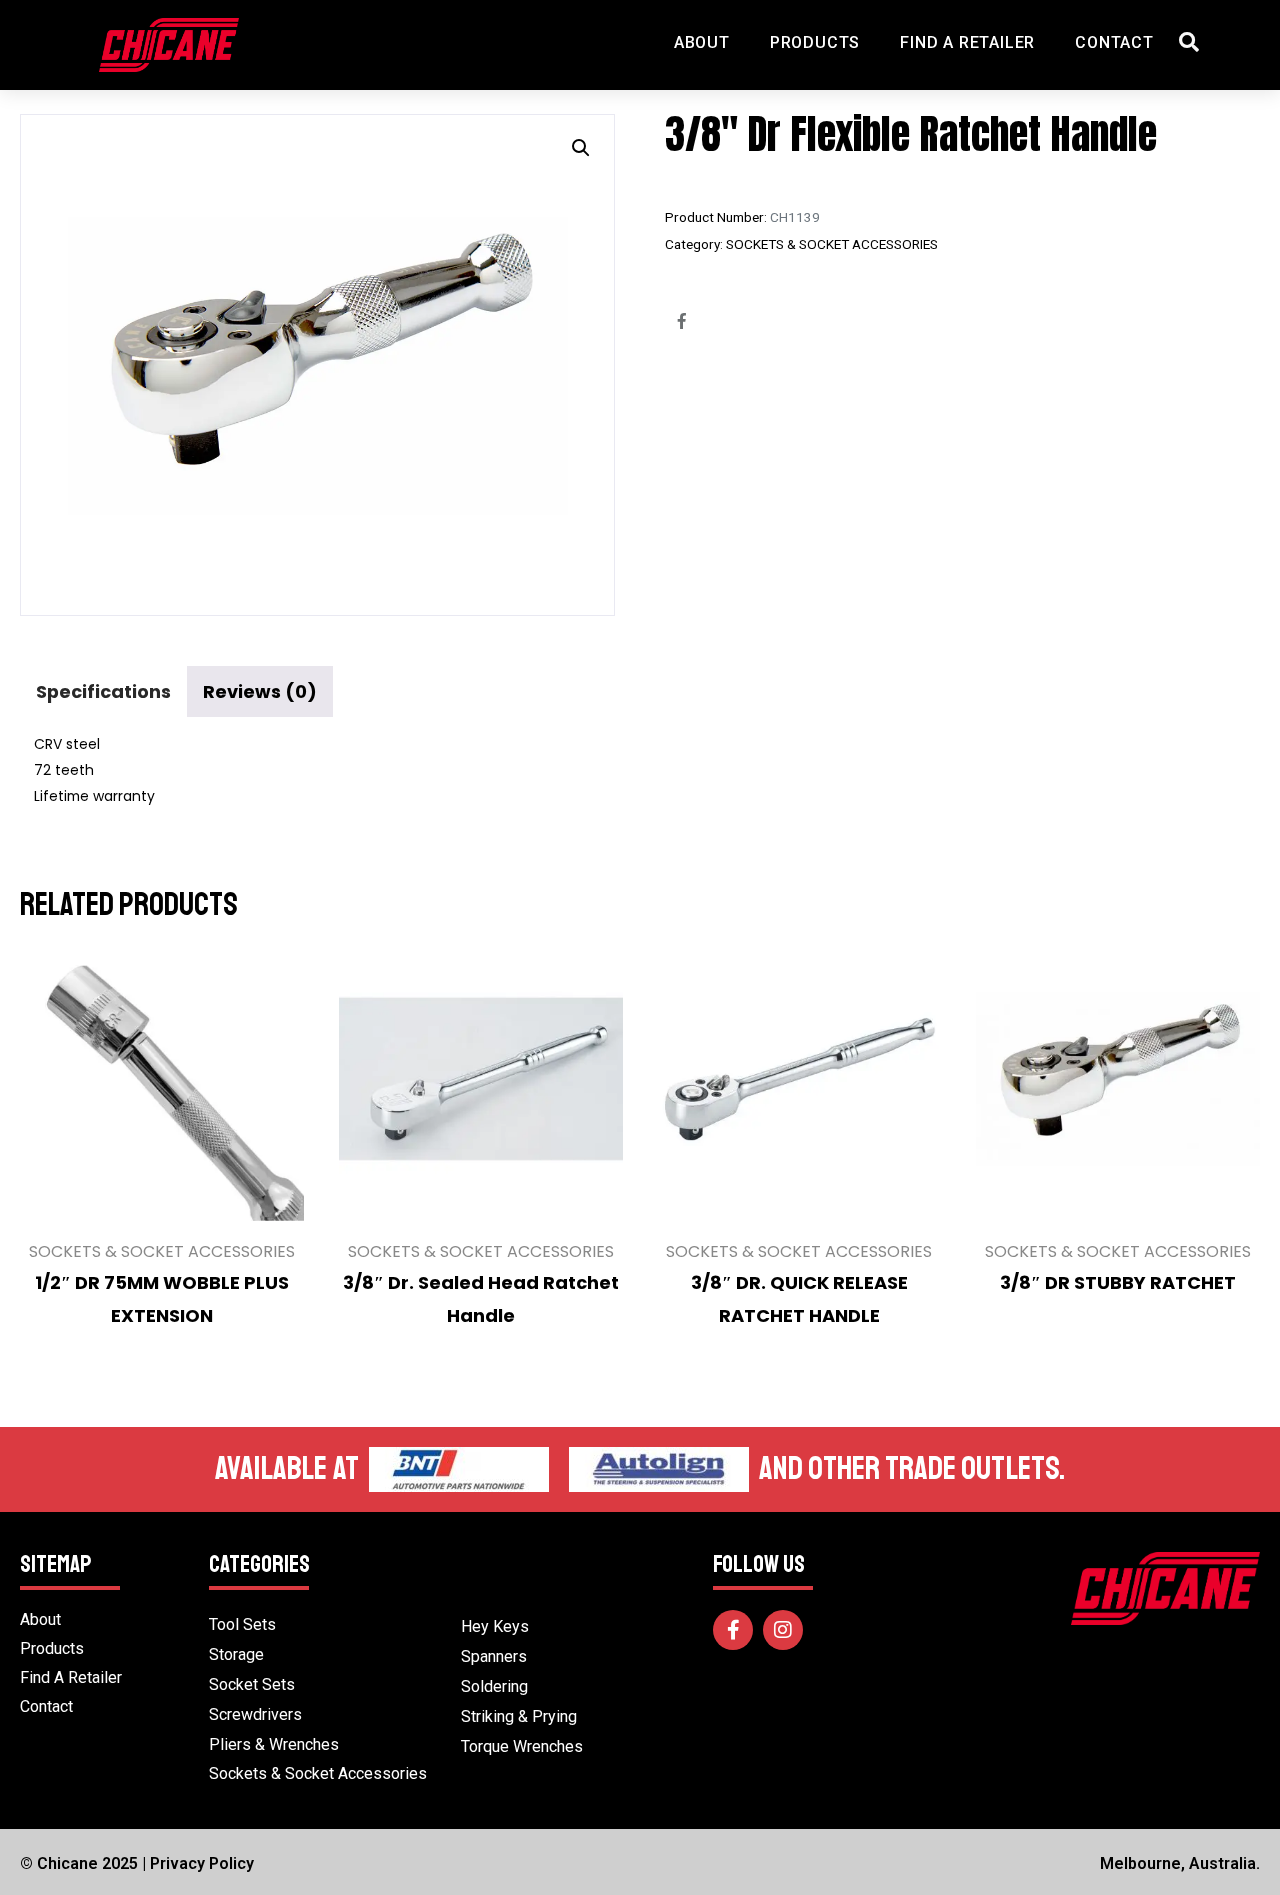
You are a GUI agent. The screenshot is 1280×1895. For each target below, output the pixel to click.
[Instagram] (783, 1630)
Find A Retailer (967, 42)
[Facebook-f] (733, 1630)
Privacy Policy (202, 1863)
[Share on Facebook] (682, 321)
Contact (1114, 42)
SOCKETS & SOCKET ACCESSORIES (832, 244)
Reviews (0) (260, 691)
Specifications (103, 691)
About (702, 42)
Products (815, 42)
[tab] (103, 691)
